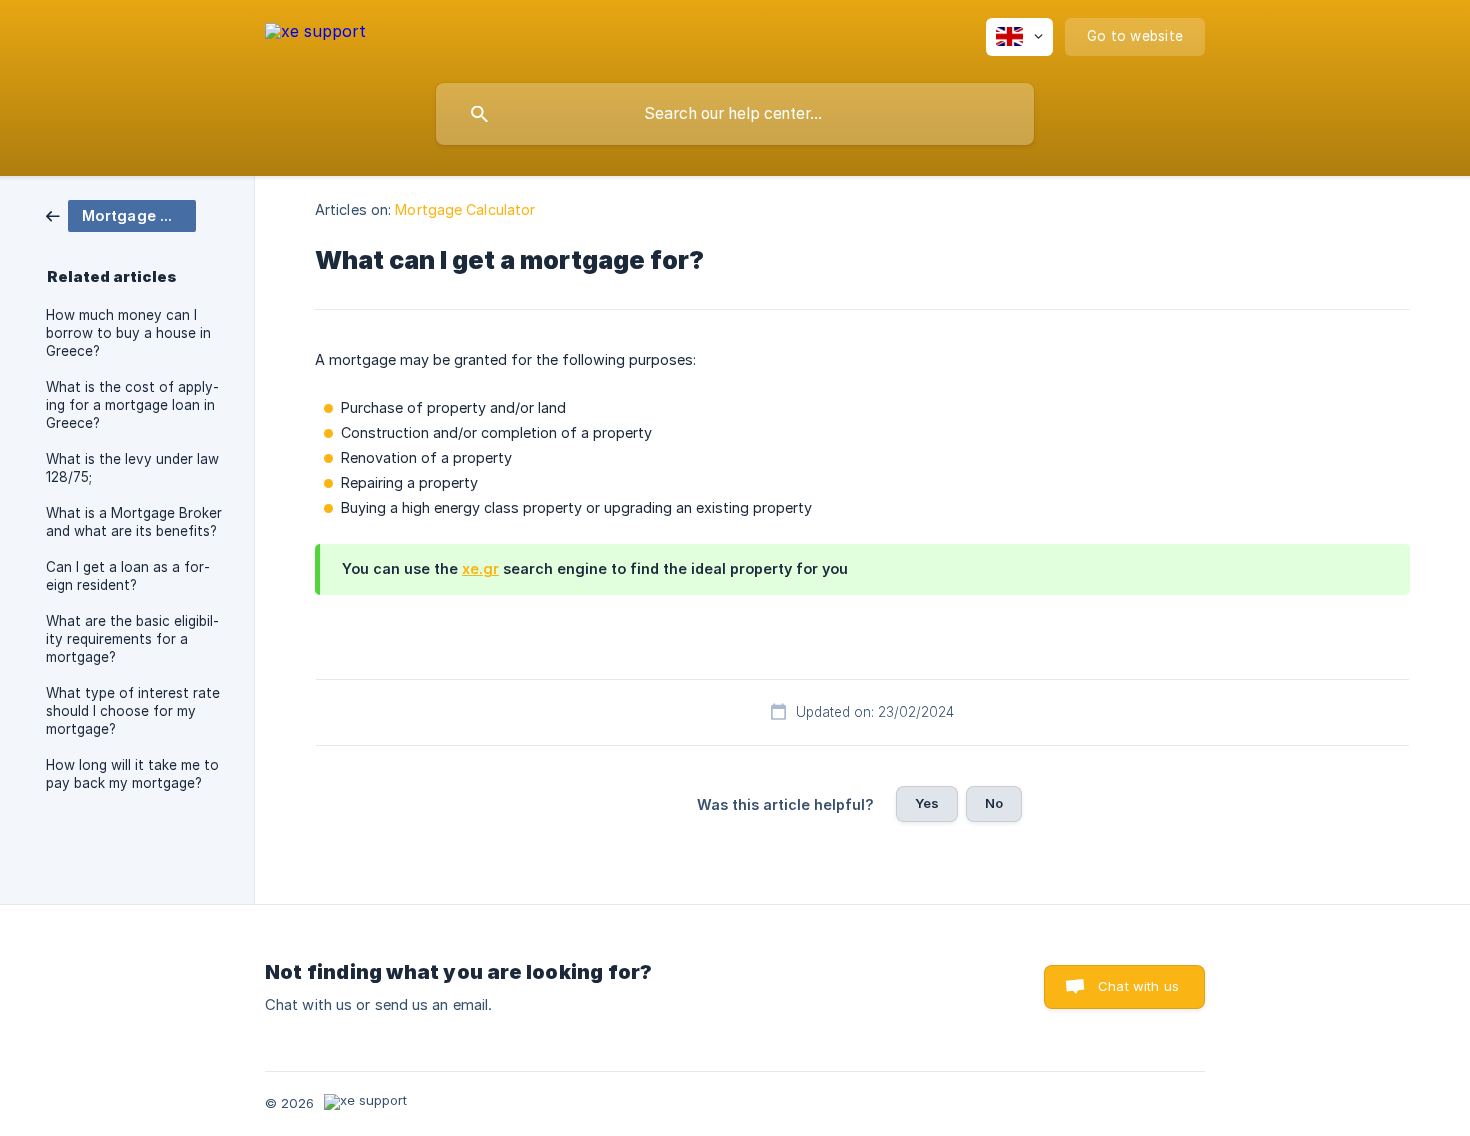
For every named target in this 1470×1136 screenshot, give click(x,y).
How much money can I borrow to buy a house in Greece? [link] (128, 333)
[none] (315, 34)
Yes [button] (927, 803)
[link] (121, 214)
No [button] (994, 803)
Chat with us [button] (1138, 986)
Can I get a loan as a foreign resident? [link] (128, 576)
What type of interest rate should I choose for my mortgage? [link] (133, 711)
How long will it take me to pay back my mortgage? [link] (132, 774)
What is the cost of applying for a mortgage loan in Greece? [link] (132, 405)
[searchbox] (735, 114)
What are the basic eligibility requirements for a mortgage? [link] (132, 639)
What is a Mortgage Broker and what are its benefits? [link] (134, 522)
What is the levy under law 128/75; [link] (132, 468)
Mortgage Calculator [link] (465, 209)
